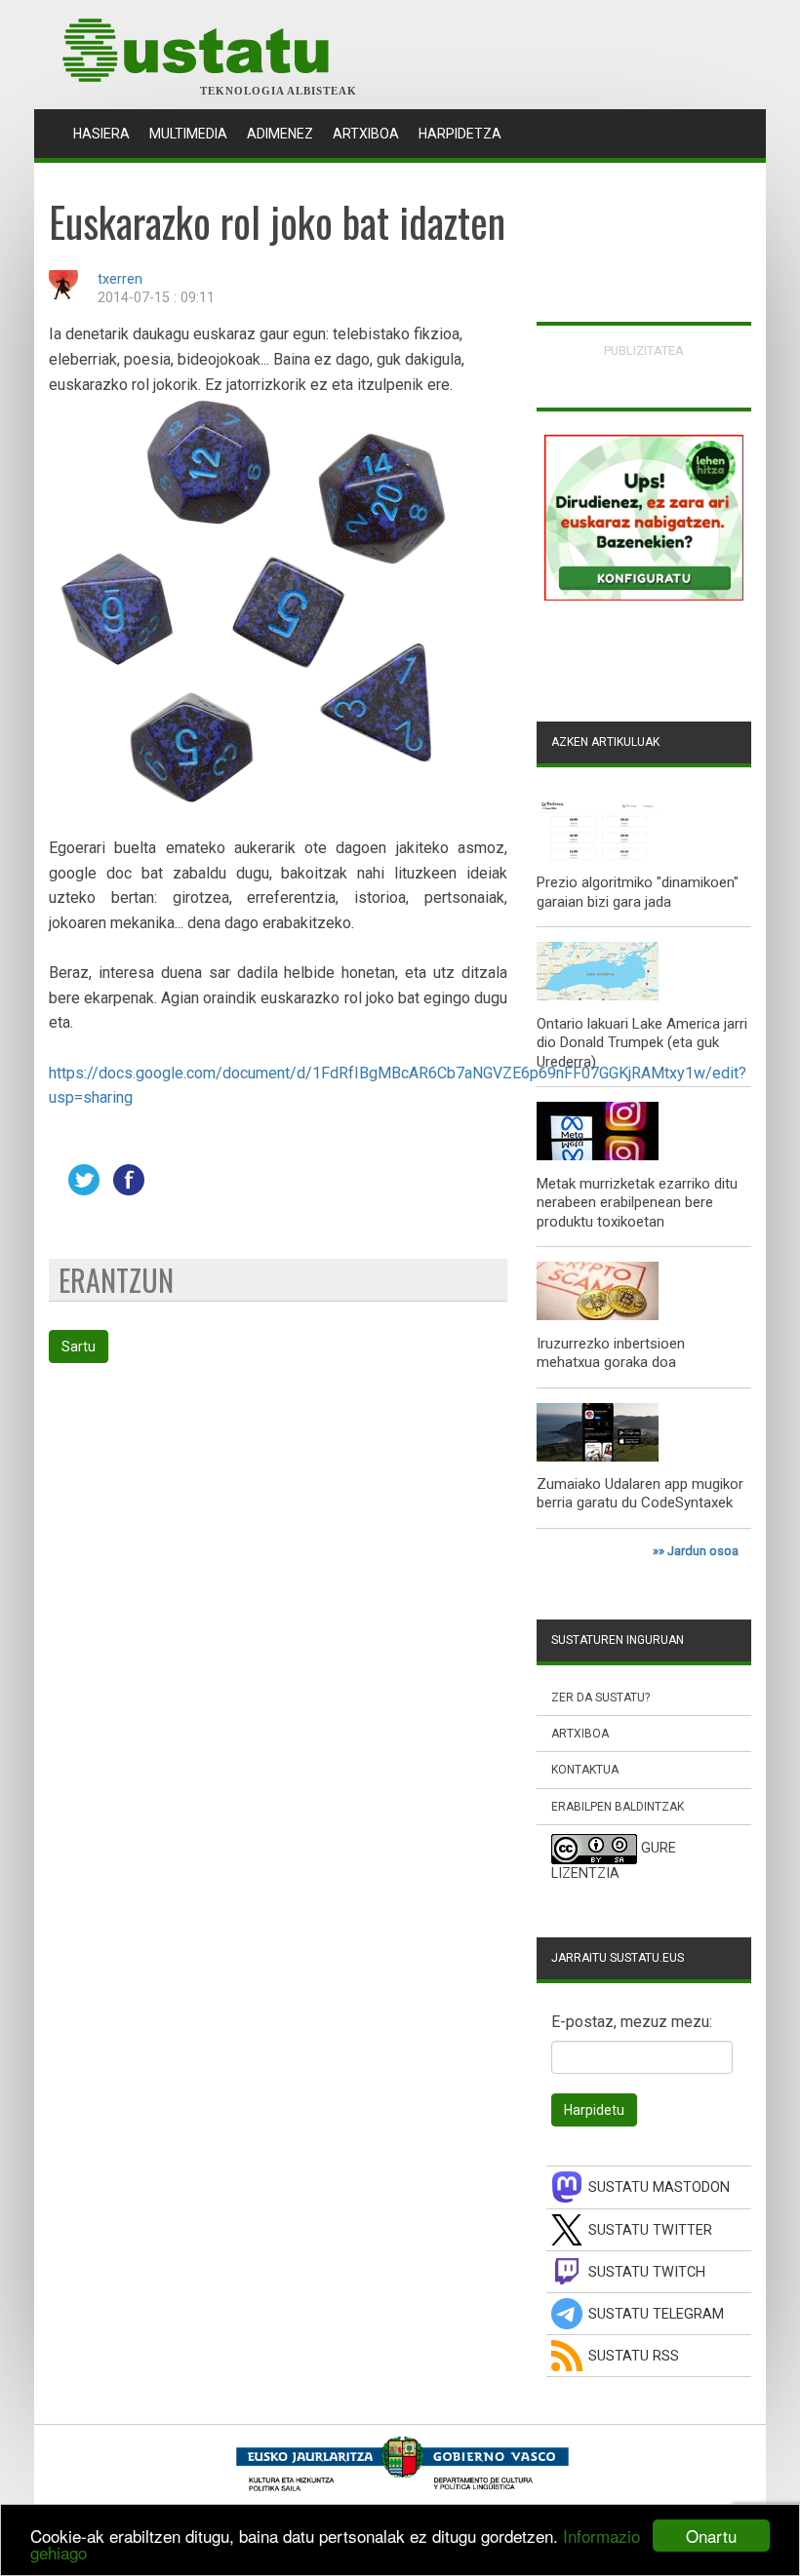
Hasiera (106, 133)
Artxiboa (366, 134)
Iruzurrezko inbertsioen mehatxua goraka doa (611, 1353)
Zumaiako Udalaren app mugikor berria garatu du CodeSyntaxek (640, 1494)
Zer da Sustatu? (600, 1698)
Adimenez (280, 134)
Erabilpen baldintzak (618, 1807)
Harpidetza (460, 134)
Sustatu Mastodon (659, 2187)
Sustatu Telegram (656, 2314)
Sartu (79, 1347)
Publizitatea (644, 351)
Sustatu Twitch (647, 2272)
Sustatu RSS (634, 2356)
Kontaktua (585, 1770)
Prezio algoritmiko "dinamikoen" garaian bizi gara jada (638, 892)
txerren (120, 279)
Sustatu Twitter (650, 2230)
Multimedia (188, 134)
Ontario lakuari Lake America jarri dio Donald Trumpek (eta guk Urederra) (642, 1043)
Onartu (711, 2536)
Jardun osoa (703, 1551)
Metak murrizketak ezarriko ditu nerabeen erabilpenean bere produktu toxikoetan (637, 1203)
